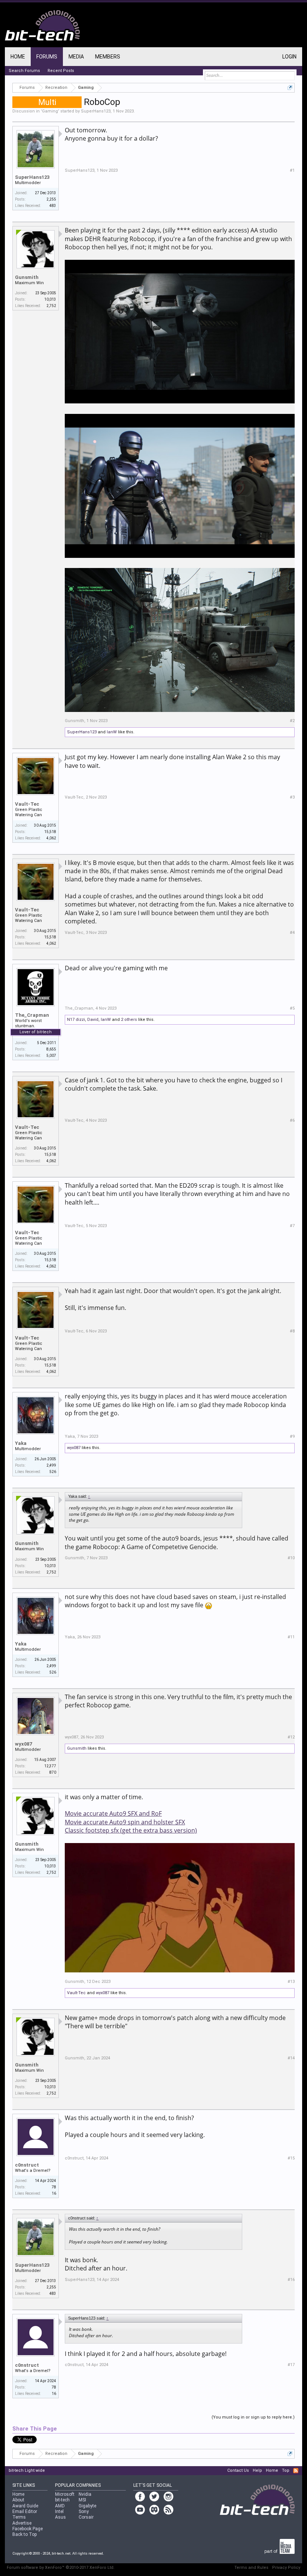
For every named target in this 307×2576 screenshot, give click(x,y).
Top (286, 2470)
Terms (19, 2517)
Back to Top (25, 2534)
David (93, 1020)
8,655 (51, 1049)
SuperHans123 (96, 111)
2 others (129, 1020)
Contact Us (238, 2470)
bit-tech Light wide (27, 2470)
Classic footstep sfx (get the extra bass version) (131, 1830)
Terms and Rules (251, 2568)
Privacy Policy (286, 2568)
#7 (292, 1226)
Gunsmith (27, 277)
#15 (291, 2158)
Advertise (22, 2523)
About (18, 2500)
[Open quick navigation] (290, 88)
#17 (291, 2365)
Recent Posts (61, 71)
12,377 (50, 1766)
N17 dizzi (76, 1020)
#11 (291, 1637)
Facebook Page (28, 2529)
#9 (292, 1436)
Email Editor (25, 2512)
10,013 (50, 299)
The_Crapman (32, 1015)
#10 (291, 1558)
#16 (291, 2280)
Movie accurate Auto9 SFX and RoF (113, 1813)
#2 (292, 721)
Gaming (50, 111)
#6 (292, 1120)
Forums (47, 57)
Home (18, 57)
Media (76, 57)
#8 (292, 1331)
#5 (292, 1008)
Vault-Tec (27, 804)
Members (108, 57)
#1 (292, 170)
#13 (291, 1982)
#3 (292, 797)
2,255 (51, 199)
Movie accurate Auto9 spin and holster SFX (125, 1822)
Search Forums (24, 71)
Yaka (21, 1443)
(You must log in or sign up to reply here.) (253, 2417)
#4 (292, 933)
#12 (291, 1737)
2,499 (51, 1465)
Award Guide (25, 2506)
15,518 (50, 832)
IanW (112, 732)
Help (257, 2470)
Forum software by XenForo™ (61, 2568)
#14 (291, 2058)
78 (54, 2187)
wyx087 (74, 1448)
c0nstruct (27, 2165)
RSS (296, 2471)
